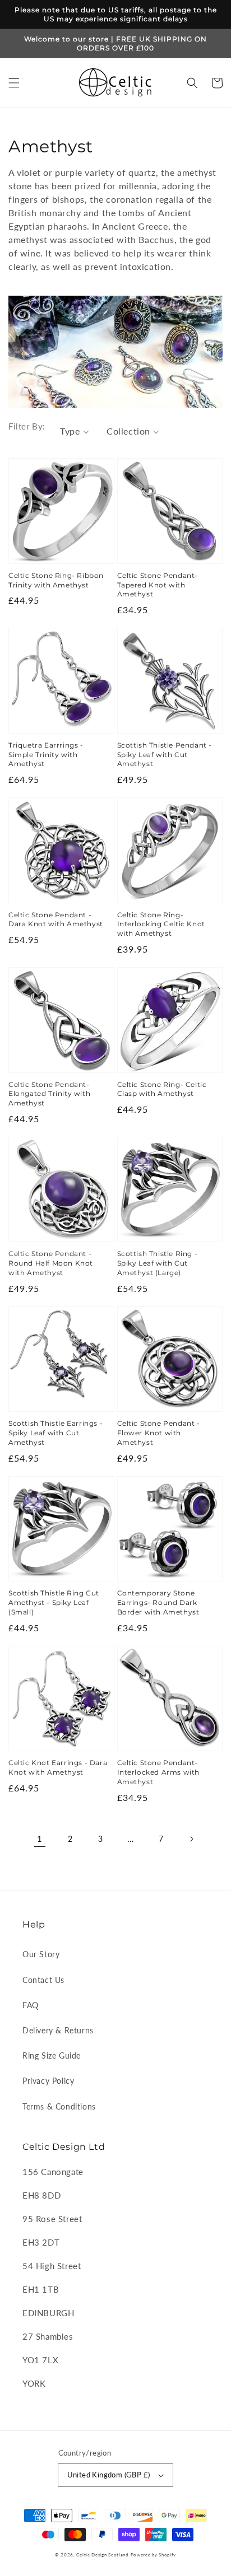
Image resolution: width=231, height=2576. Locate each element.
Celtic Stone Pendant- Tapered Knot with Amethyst (158, 585)
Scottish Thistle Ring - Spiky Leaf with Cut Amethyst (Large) (158, 1263)
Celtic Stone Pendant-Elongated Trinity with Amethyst (49, 1094)
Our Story (41, 1954)
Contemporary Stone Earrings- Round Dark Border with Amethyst (158, 1602)
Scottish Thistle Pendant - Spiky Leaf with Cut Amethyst (165, 755)
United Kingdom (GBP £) (109, 2475)
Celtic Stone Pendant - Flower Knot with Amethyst (159, 1433)
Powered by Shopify (154, 2555)
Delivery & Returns (58, 2030)
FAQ (31, 2005)
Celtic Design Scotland (102, 2555)
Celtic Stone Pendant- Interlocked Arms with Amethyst (159, 1772)
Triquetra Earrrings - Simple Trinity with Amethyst (46, 755)
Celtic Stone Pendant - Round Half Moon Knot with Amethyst (51, 1263)
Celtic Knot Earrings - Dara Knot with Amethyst (58, 1767)
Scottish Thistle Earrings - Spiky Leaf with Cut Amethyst (56, 1433)
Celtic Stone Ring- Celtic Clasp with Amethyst (162, 1089)
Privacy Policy (48, 2081)
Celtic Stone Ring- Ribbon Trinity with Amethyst (56, 580)
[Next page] (191, 1839)
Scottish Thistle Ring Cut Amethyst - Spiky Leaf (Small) (54, 1602)
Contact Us (43, 1980)
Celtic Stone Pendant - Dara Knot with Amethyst (56, 920)
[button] (14, 83)
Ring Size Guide (52, 2055)
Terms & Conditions (59, 2106)
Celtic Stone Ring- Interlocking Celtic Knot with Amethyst (161, 924)
